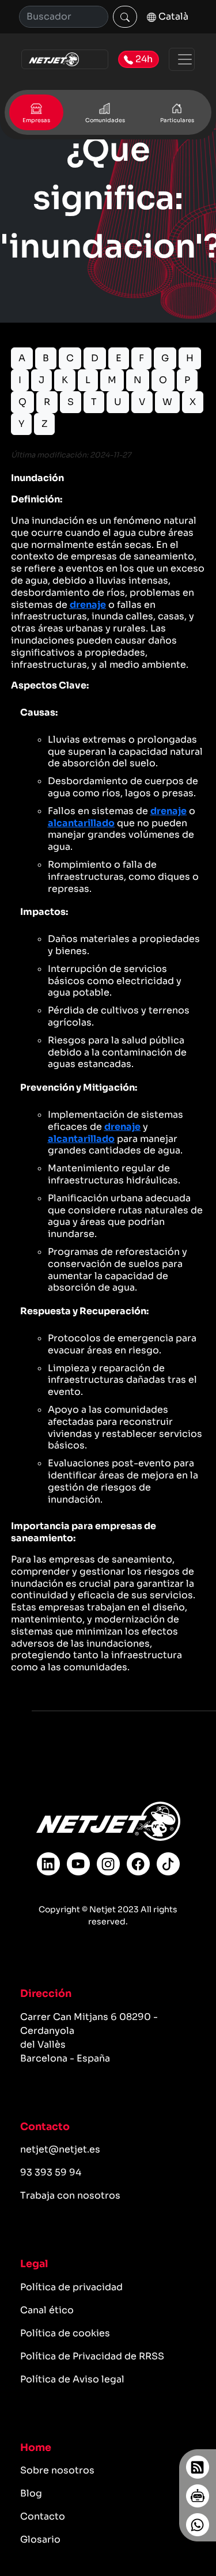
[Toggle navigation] (182, 59)
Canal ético (47, 2310)
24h (143, 59)
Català (172, 16)
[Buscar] (125, 17)
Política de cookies (65, 2333)
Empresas (36, 120)
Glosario (40, 2539)
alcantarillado (81, 823)
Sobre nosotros (57, 2470)
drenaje (88, 605)
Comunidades (105, 120)
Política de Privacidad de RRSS (92, 2356)
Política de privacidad (71, 2287)
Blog (31, 2493)
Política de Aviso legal (72, 2379)
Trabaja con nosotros (70, 2195)
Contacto (43, 2516)
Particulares (177, 120)
